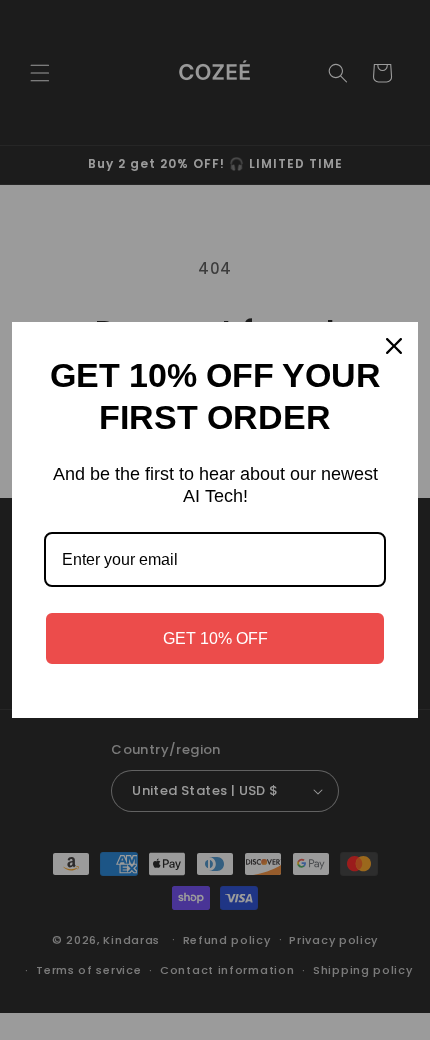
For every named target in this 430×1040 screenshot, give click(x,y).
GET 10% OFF (215, 638)
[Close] (394, 346)
